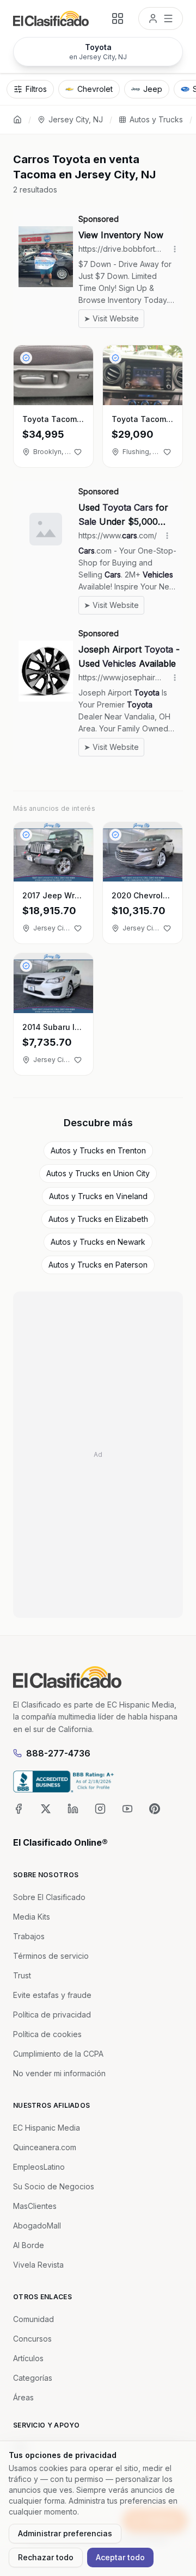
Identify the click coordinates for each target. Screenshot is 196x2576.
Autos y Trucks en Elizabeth (98, 1219)
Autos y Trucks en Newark (98, 1242)
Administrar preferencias (65, 2533)
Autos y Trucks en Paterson (98, 1265)
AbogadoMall (37, 2226)
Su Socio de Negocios (54, 2186)
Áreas (23, 2397)
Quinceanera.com (45, 2147)
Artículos (28, 2358)
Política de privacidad (52, 2015)
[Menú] (161, 18)
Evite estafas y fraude (52, 1995)
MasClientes (35, 2206)
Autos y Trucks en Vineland (98, 1196)
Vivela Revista (38, 2265)
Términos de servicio (51, 1956)
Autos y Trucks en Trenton (98, 1150)
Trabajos (29, 1936)
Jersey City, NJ (76, 119)
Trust (22, 1975)
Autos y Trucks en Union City (98, 1173)
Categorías (33, 2378)
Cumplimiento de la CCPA (58, 2054)
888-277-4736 (58, 1753)
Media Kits (32, 1917)
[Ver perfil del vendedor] (26, 358)
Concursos (32, 2339)
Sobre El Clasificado (49, 1897)
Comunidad (33, 2319)
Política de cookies (47, 2034)
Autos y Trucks (156, 119)
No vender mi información (59, 2073)
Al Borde (29, 2245)
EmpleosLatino (39, 2167)
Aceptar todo (120, 2557)
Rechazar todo (46, 2557)
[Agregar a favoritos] (78, 452)
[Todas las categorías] (118, 18)
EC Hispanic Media (47, 2128)
